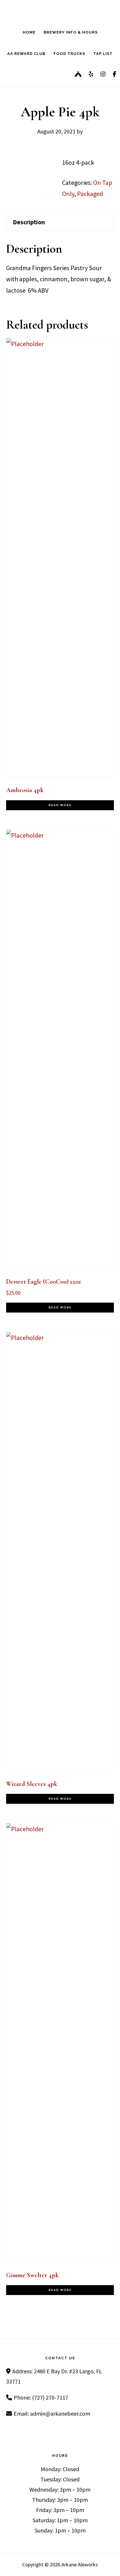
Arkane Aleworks (60, 10)
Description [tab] (29, 222)
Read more (60, 805)
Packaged (90, 194)
